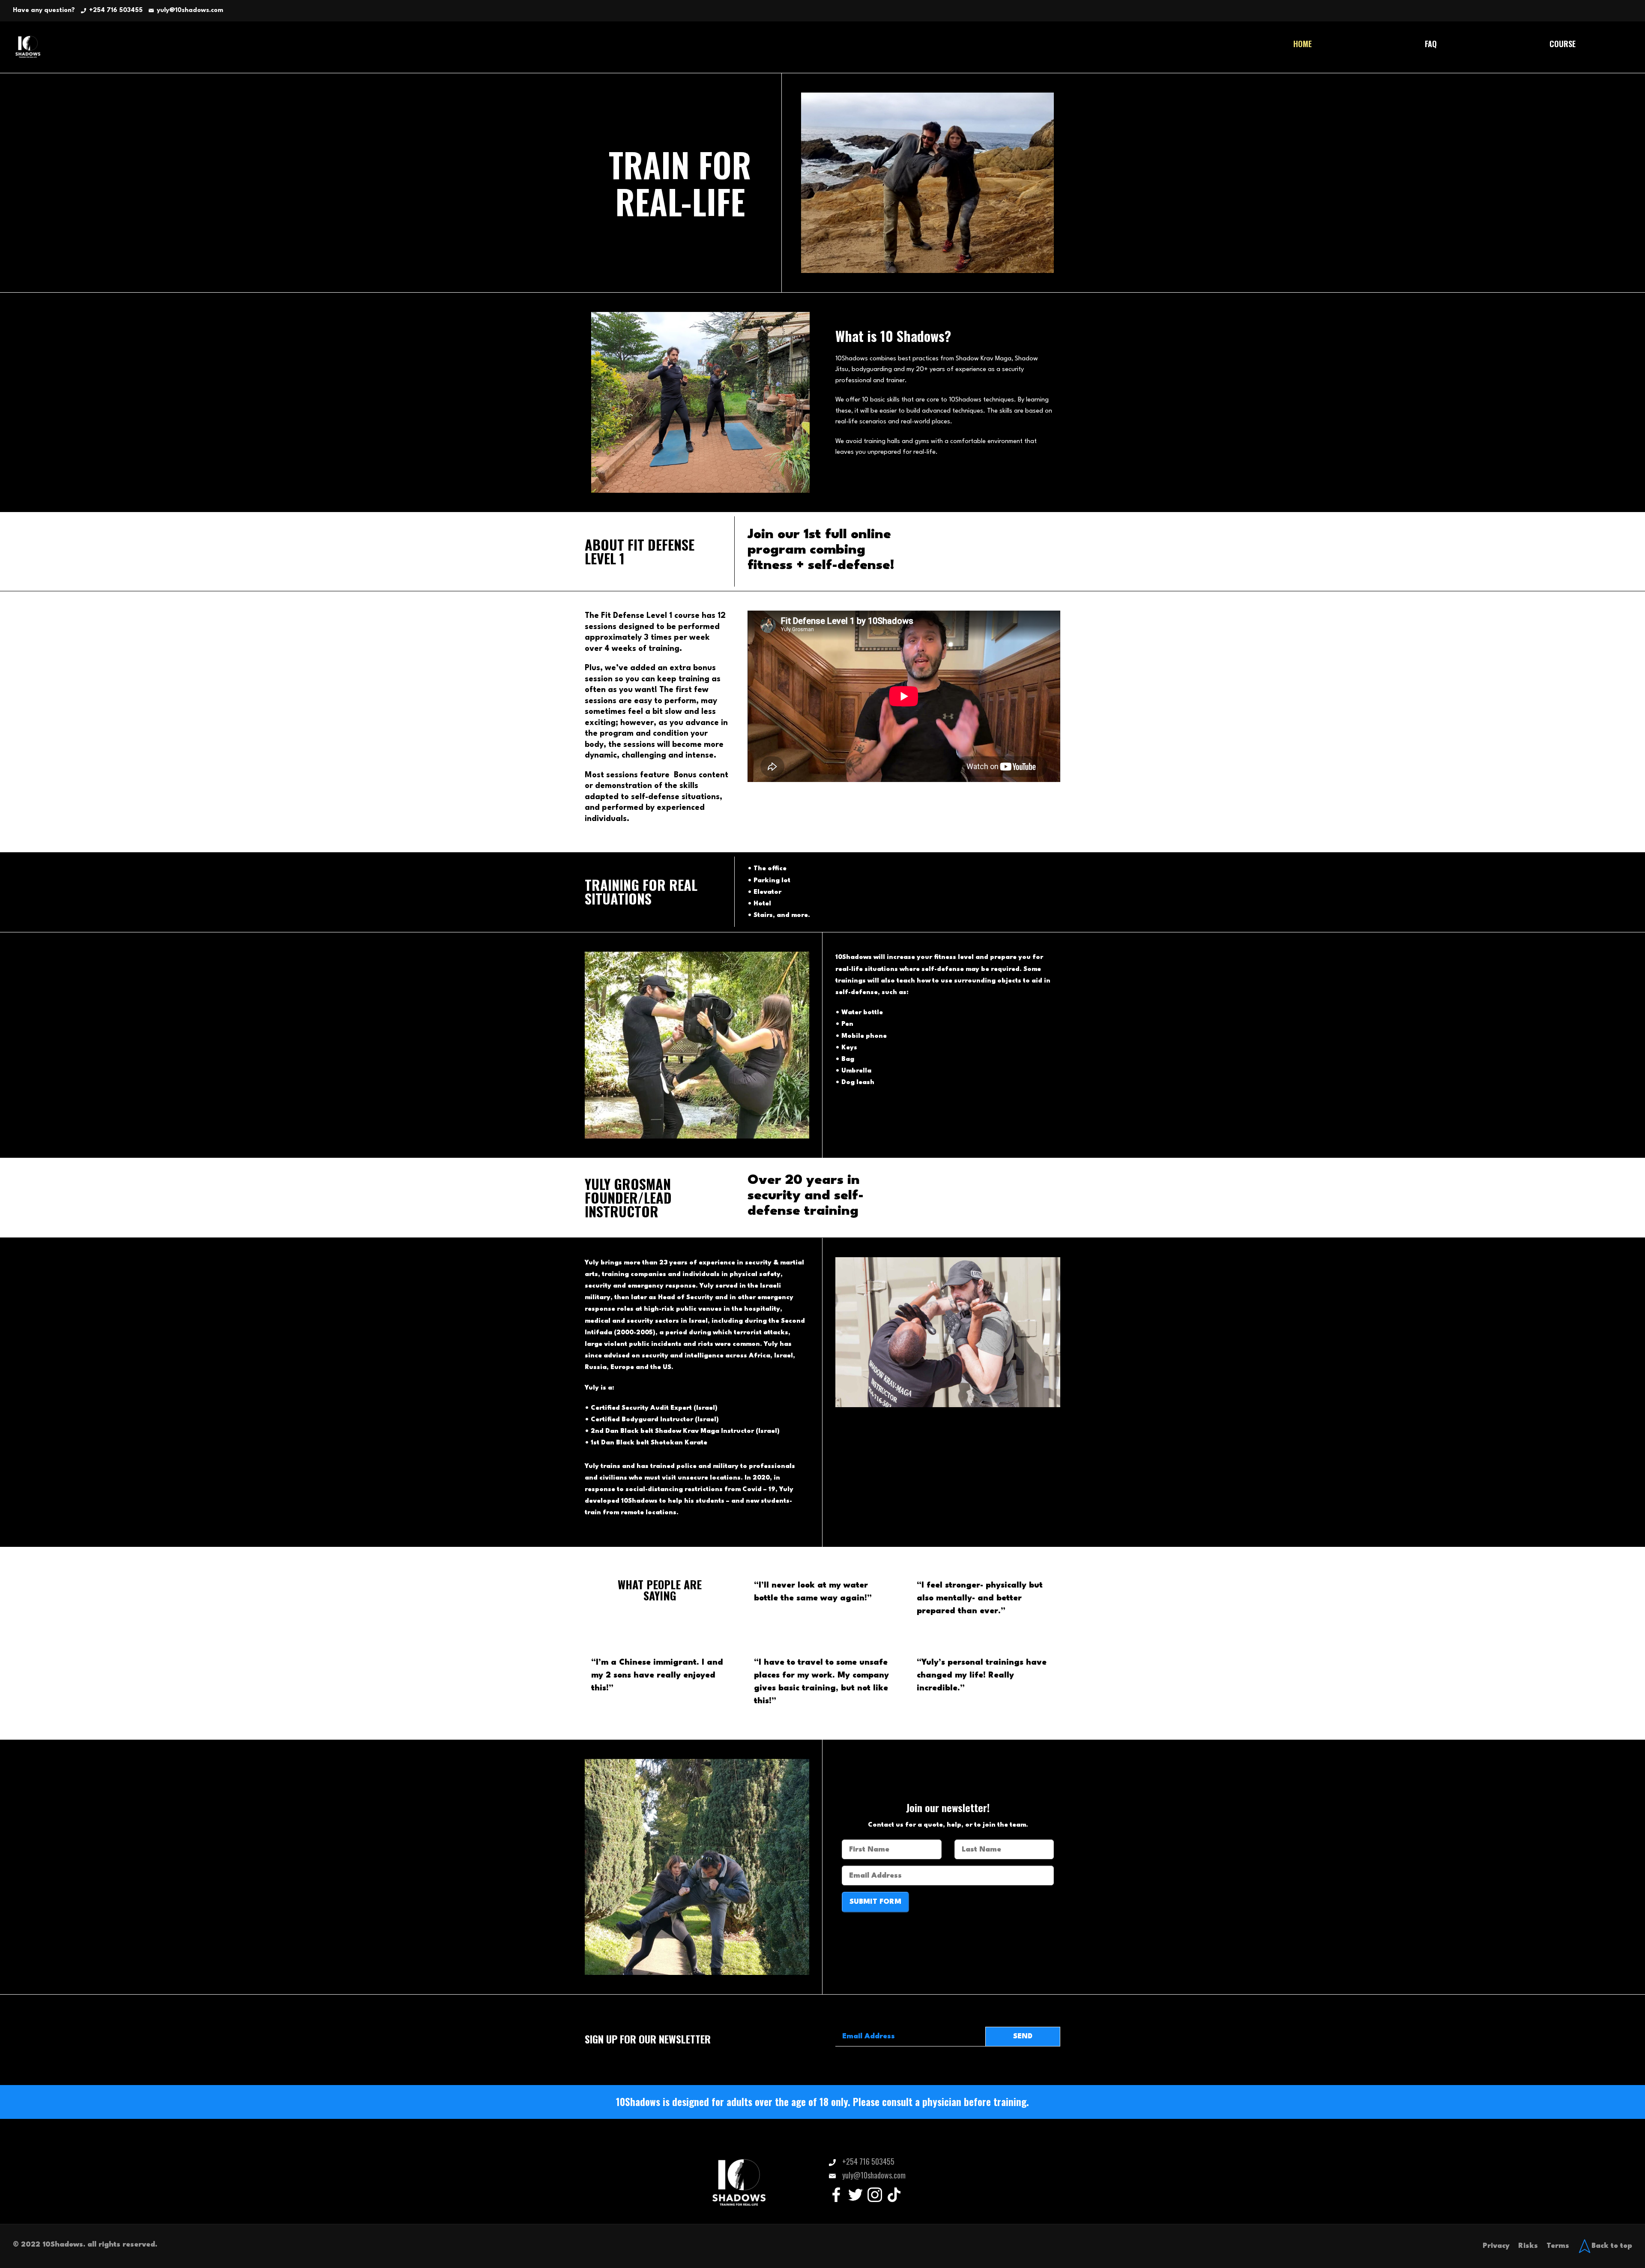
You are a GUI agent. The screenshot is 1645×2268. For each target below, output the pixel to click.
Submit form (875, 1902)
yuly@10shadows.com (190, 10)
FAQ (1431, 44)
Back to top (1612, 2246)
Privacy (1496, 2246)
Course (1563, 44)
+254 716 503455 (116, 10)
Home (1303, 44)
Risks (1528, 2246)
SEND (1023, 2036)
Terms (1558, 2246)
